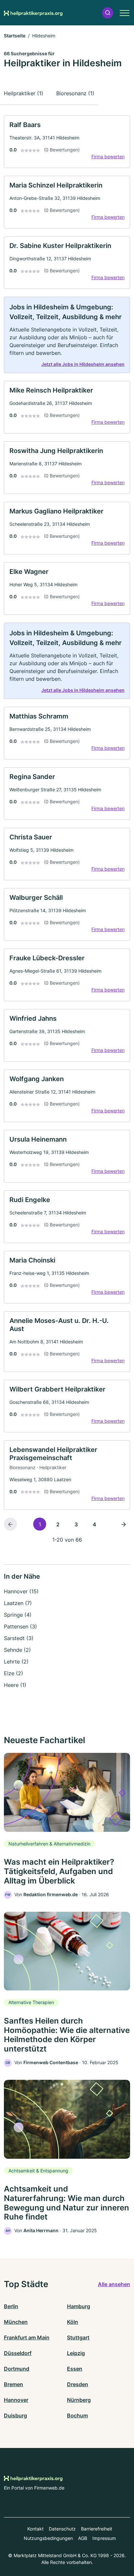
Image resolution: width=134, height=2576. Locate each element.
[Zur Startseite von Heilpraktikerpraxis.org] (33, 13)
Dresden (78, 2384)
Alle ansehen (114, 2284)
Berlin (11, 2306)
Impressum (104, 2538)
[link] (67, 142)
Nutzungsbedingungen (48, 2538)
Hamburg (79, 2306)
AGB (83, 2538)
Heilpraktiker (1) (24, 93)
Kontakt (35, 2529)
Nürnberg (79, 2400)
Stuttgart (78, 2337)
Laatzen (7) (18, 1603)
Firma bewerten (108, 156)
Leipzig (76, 2353)
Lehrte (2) (16, 1662)
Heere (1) (15, 1685)
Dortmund (17, 2369)
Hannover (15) (21, 1591)
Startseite (15, 36)
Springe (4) (18, 1615)
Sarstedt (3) (19, 1638)
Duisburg (15, 2415)
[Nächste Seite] (124, 1524)
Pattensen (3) (20, 1626)
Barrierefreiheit (97, 2529)
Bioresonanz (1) (75, 93)
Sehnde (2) (17, 1650)
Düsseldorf (18, 2353)
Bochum (77, 2415)
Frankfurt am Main (27, 2337)
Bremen (13, 2384)
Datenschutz (62, 2529)
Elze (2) (13, 1673)
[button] (108, 13)
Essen (75, 2369)
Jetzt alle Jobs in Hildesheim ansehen (83, 364)
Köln (73, 2322)
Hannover (16, 2400)
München (16, 2322)
